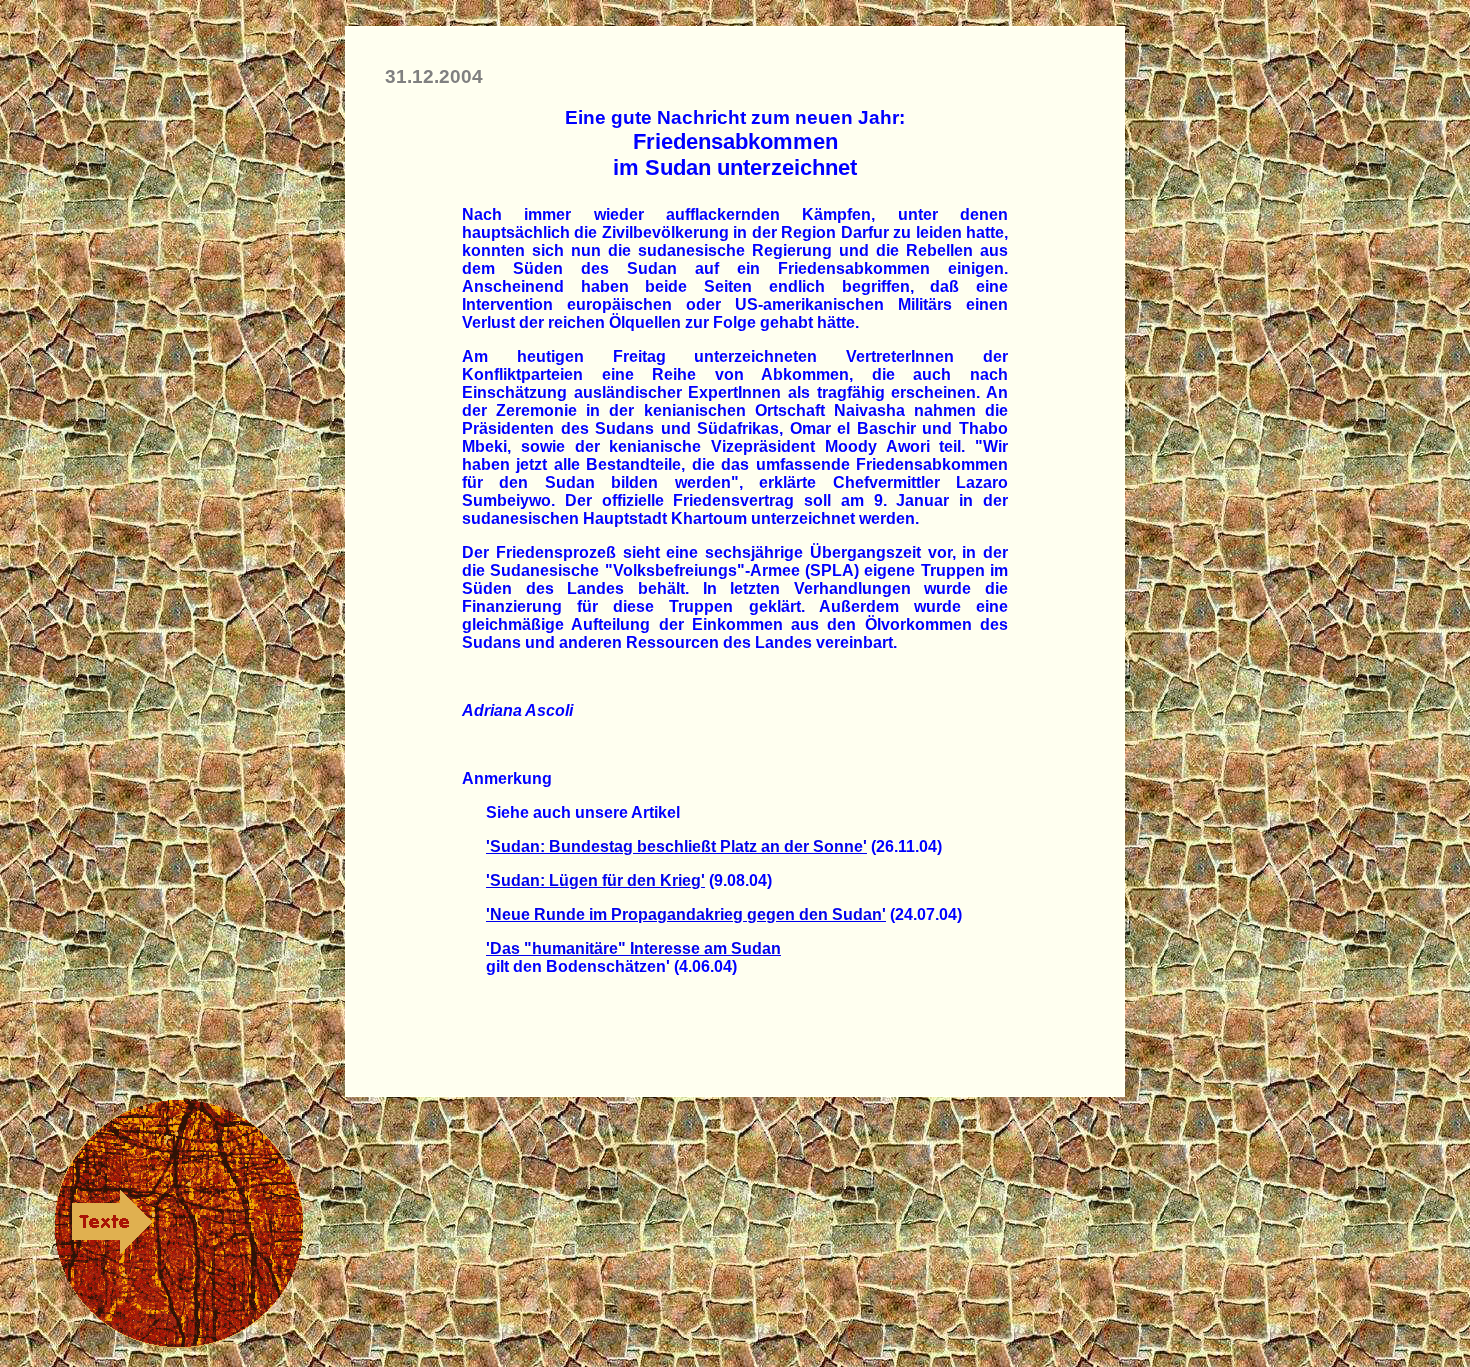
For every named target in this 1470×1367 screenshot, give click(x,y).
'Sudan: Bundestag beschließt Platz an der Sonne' (676, 846)
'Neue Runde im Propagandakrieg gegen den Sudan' (686, 914)
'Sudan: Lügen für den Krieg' (595, 880)
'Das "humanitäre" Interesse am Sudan (633, 948)
